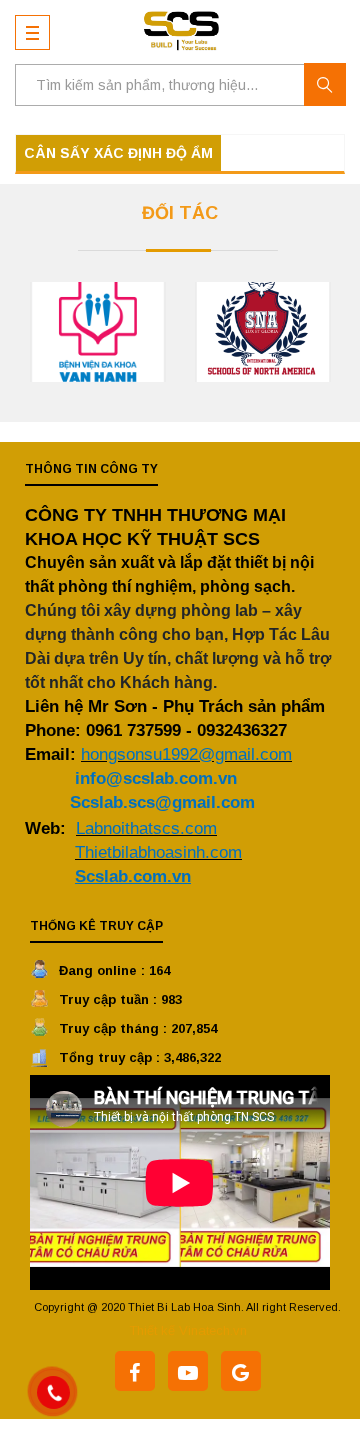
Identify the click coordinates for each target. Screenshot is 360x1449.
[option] (97, 332)
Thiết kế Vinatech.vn (188, 1330)
